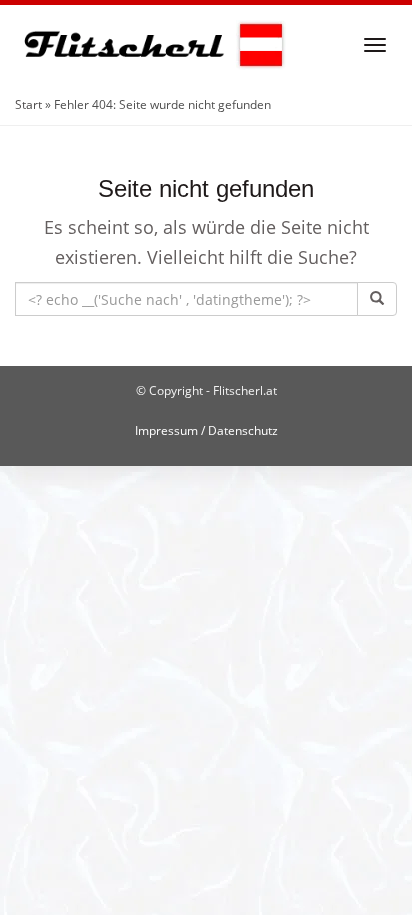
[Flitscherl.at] (150, 45)
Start (28, 104)
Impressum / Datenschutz (206, 430)
